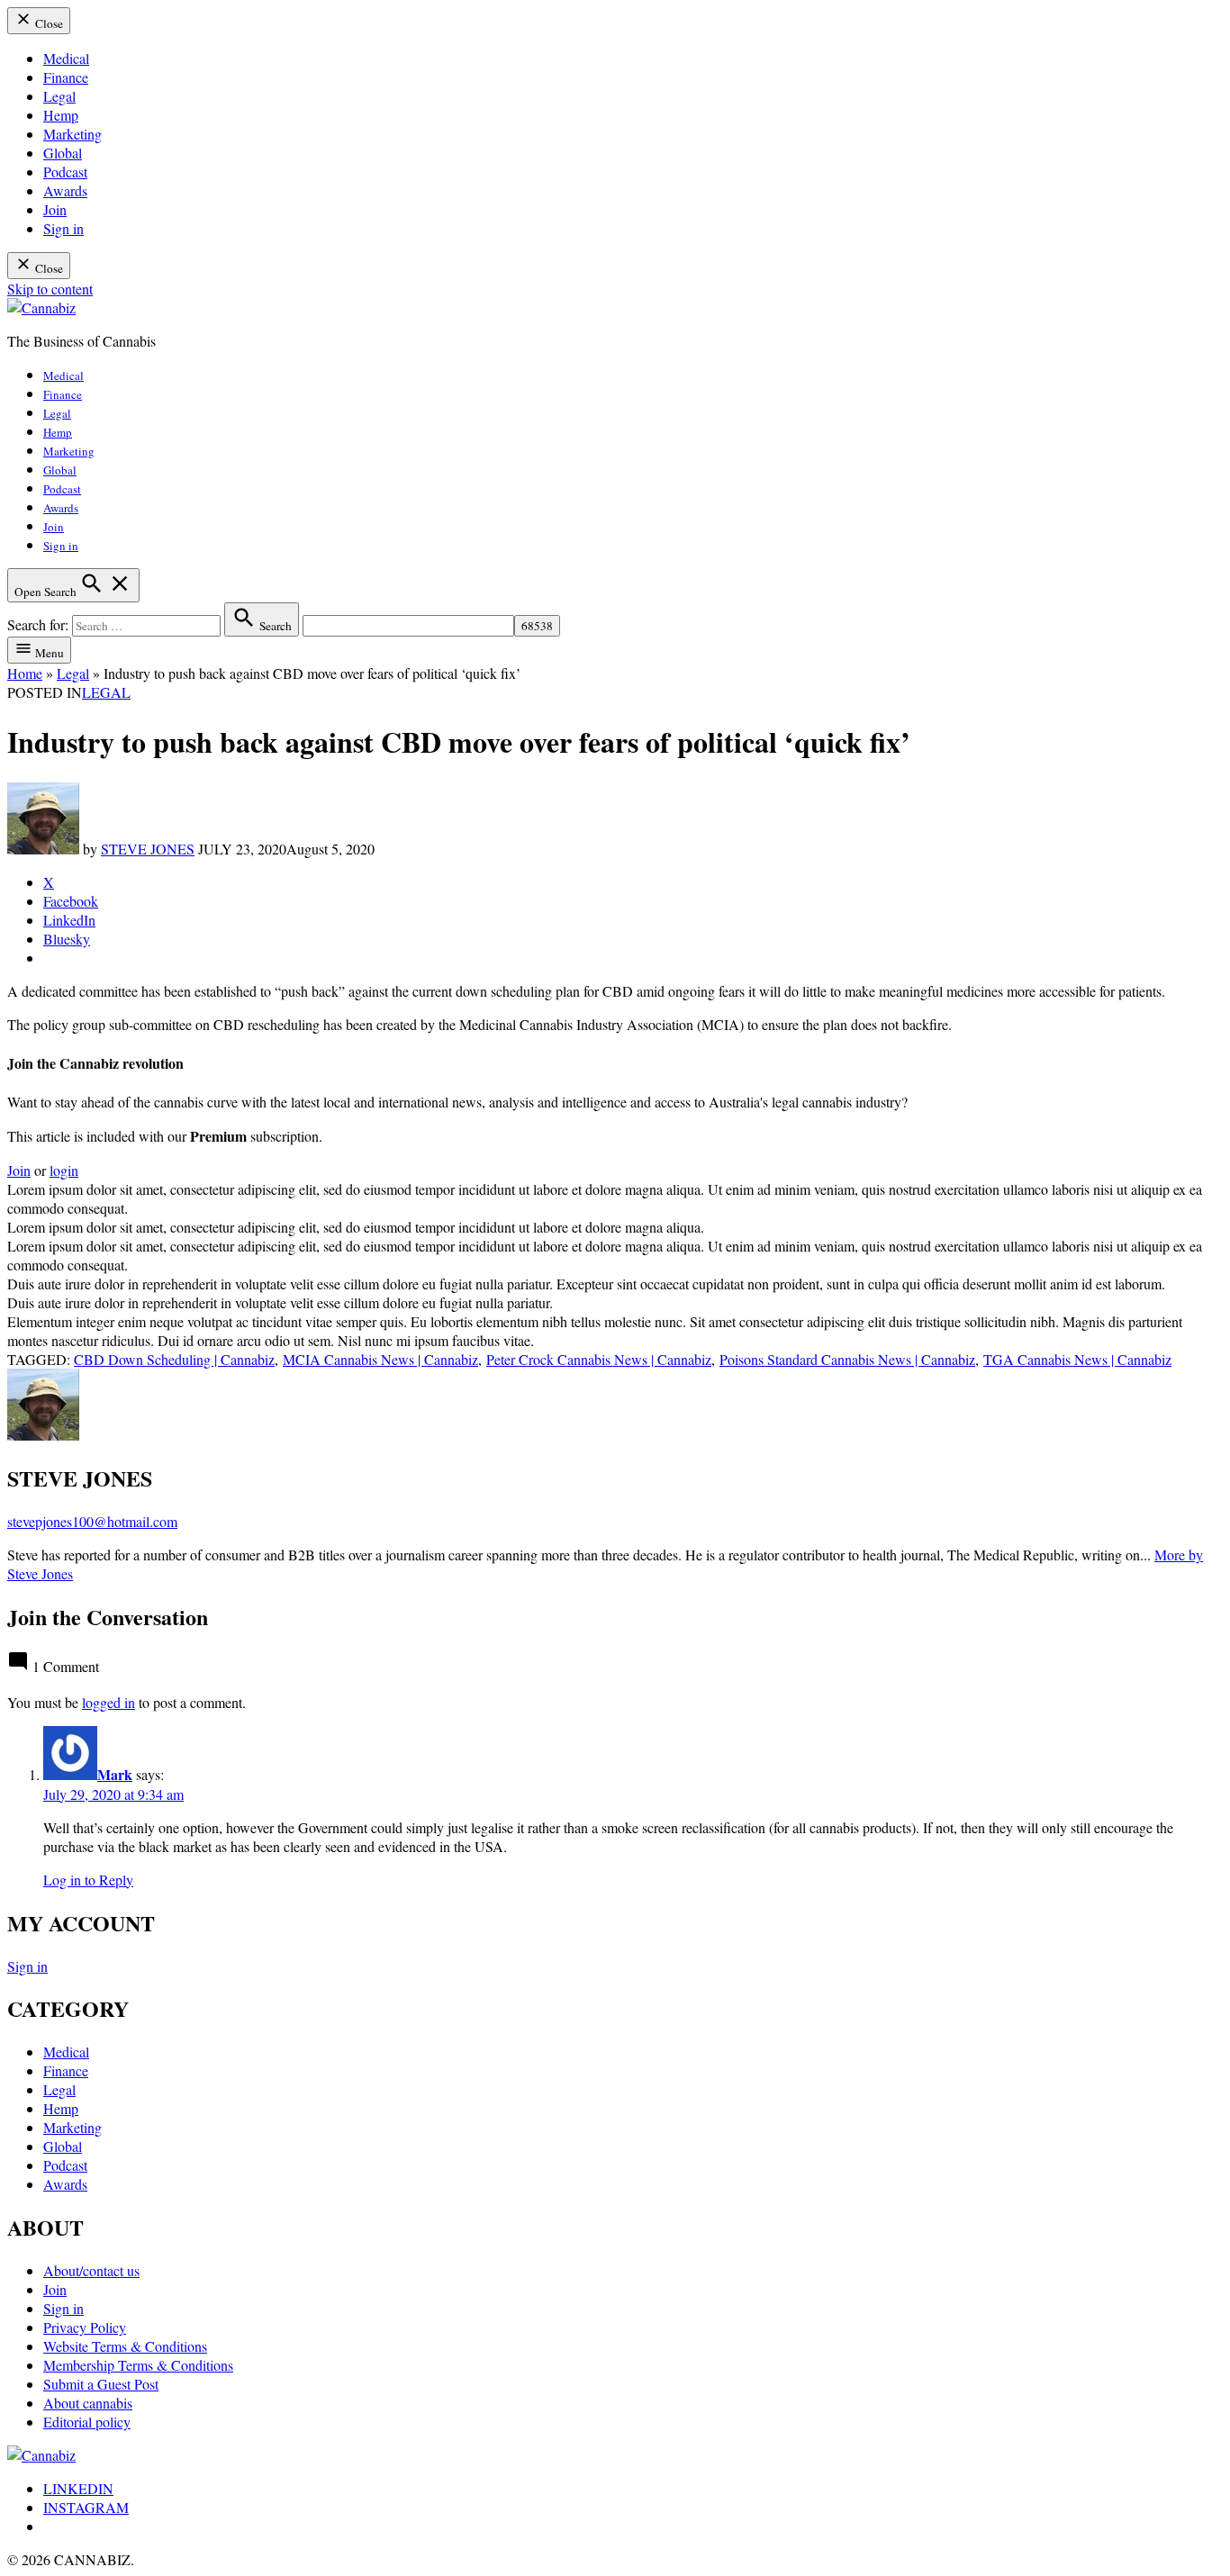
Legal (59, 96)
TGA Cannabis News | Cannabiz (1077, 1359)
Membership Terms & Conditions (138, 2365)
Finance (66, 77)
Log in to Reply (88, 1880)
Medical (66, 58)
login (64, 1170)
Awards (65, 190)
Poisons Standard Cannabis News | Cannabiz (847, 1359)
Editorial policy (87, 2422)
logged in (109, 1702)
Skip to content (50, 289)
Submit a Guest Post (101, 2384)
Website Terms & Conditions (125, 2346)
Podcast (65, 172)
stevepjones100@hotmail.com (92, 1521)
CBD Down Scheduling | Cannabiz (174, 1359)
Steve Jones (148, 849)
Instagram (86, 2507)
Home (25, 673)
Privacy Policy (85, 2327)
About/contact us (91, 2270)
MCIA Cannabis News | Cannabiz (380, 1359)
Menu (48, 653)
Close (48, 23)
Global (63, 153)
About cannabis (88, 2403)
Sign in (63, 228)
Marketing (72, 134)
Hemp (61, 115)
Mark (115, 1774)
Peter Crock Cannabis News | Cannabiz (599, 1359)
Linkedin (78, 2488)
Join (55, 209)
